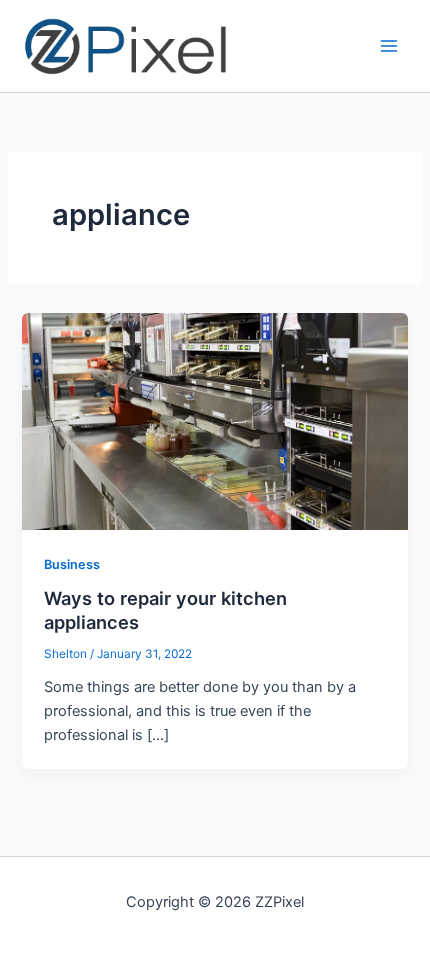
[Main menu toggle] (389, 46)
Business (72, 564)
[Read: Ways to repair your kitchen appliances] (214, 420)
